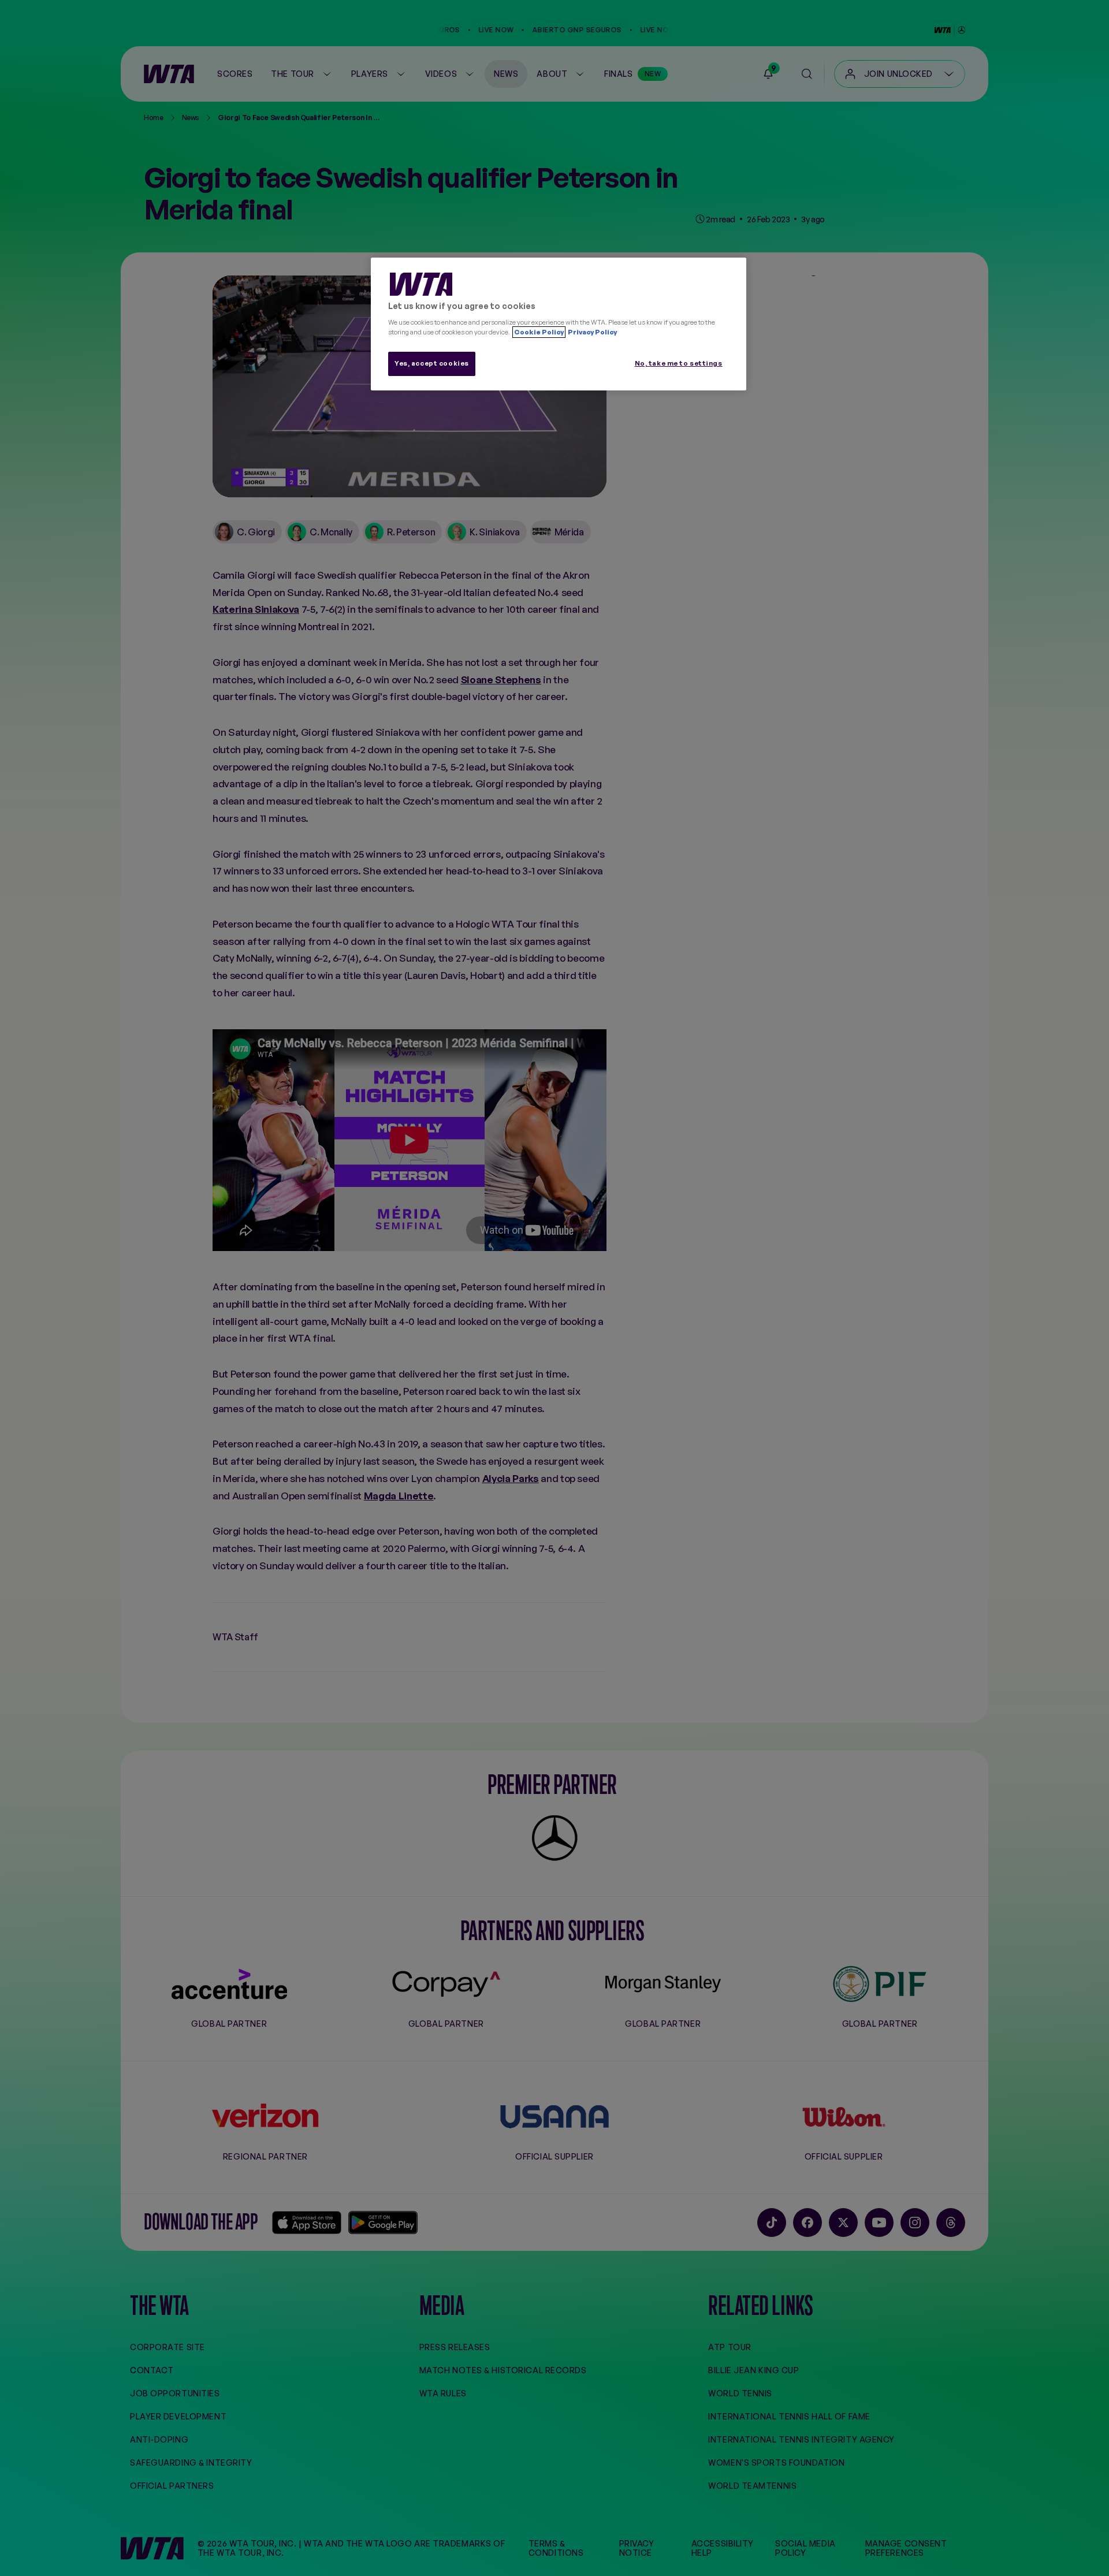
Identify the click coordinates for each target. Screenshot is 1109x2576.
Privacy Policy (592, 332)
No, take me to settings (679, 363)
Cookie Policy (539, 332)
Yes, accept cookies (432, 363)
